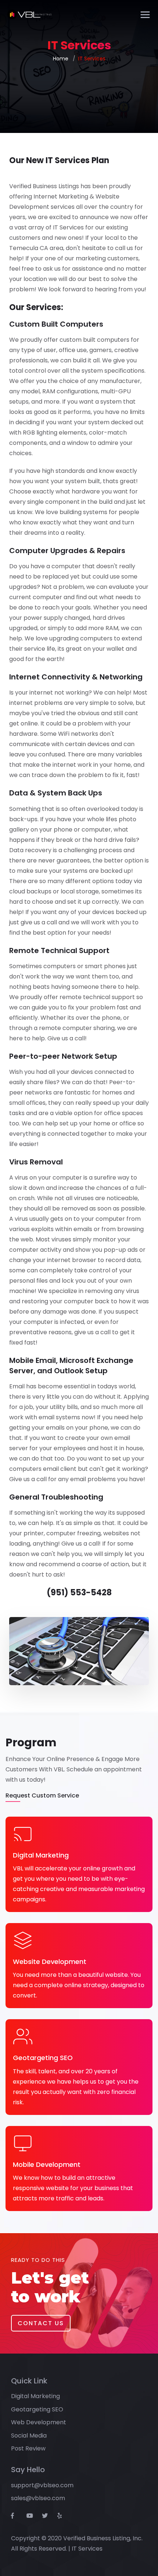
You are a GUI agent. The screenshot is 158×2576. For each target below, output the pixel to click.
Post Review (28, 2448)
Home (61, 59)
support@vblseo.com (42, 2485)
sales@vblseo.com (38, 2498)
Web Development (39, 2422)
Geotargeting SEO (37, 2409)
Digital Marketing (35, 2396)
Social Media (29, 2436)
